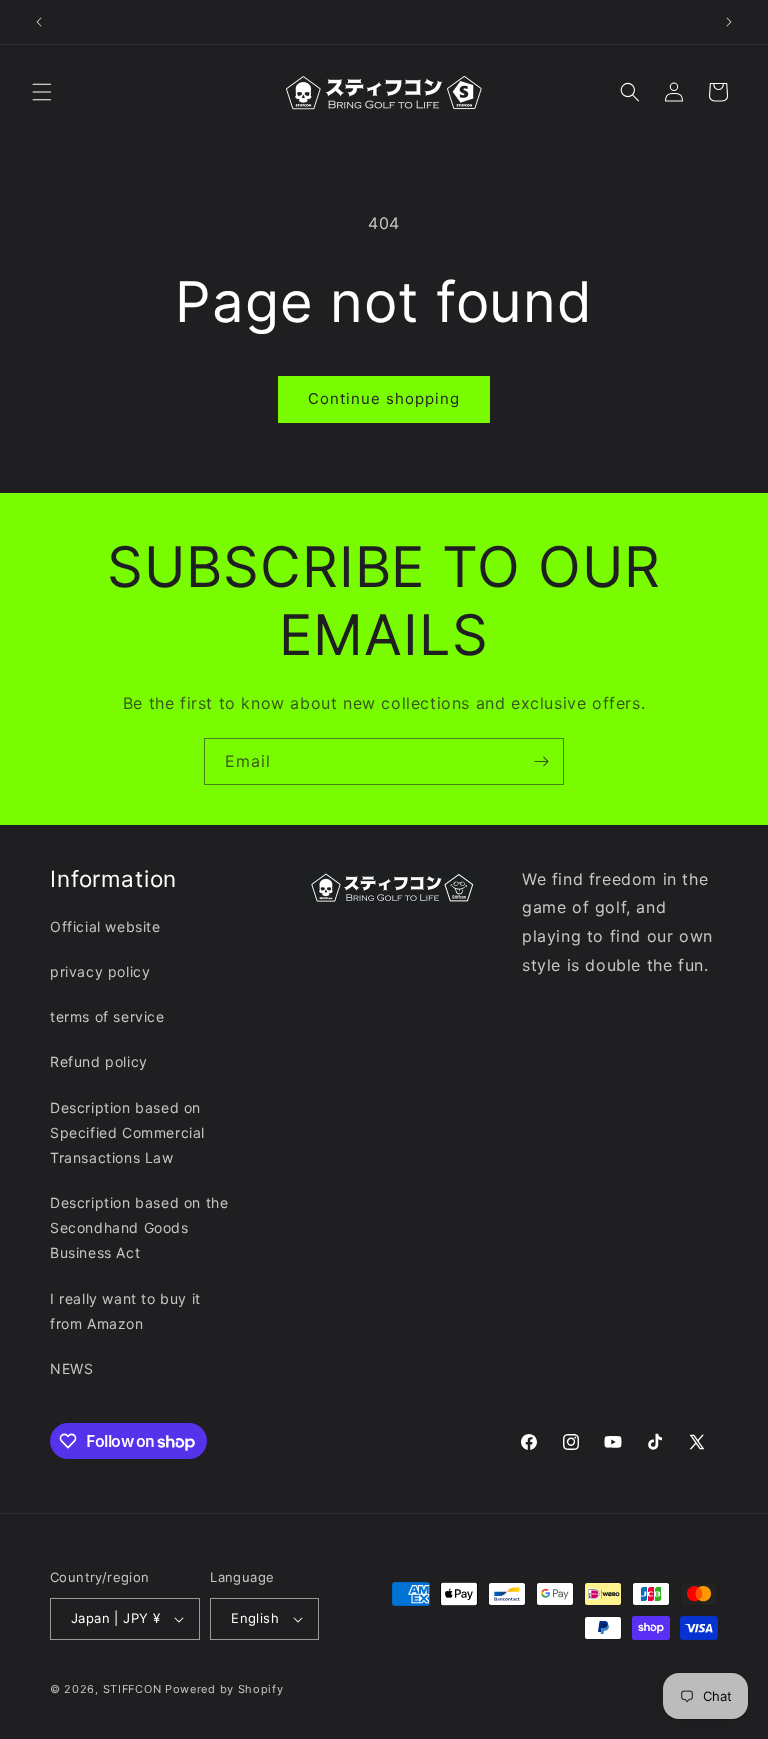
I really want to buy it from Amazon (125, 1311)
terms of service (107, 1016)
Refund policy (99, 1061)
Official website (105, 926)
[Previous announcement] (39, 22)
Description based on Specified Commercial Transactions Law (127, 1132)
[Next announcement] (729, 22)
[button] (42, 92)
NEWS (71, 1368)
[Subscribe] (541, 761)
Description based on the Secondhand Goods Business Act (139, 1227)
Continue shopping (384, 398)
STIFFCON (132, 1689)
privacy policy (100, 971)
